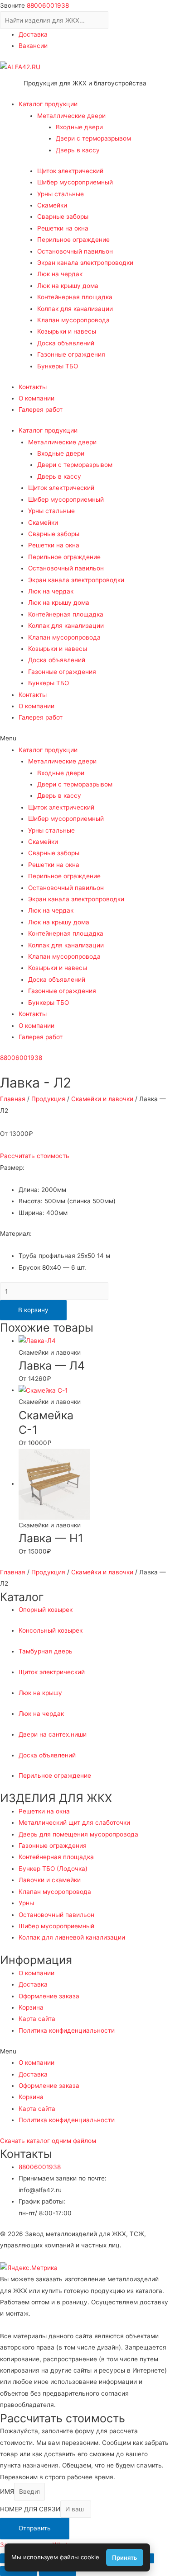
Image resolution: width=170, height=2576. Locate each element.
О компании (36, 398)
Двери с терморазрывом (93, 138)
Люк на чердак (60, 274)
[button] (85, 738)
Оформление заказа (49, 1996)
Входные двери (79, 127)
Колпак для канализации (75, 309)
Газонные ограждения (71, 354)
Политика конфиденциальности (67, 2030)
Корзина (31, 2007)
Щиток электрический (70, 171)
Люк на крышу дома (68, 286)
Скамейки (52, 205)
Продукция (48, 1099)
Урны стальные (61, 194)
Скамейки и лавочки (102, 1099)
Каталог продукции (48, 104)
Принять (125, 2557)
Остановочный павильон (75, 251)
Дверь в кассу (78, 150)
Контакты (33, 387)
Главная (13, 1099)
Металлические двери (71, 116)
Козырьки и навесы (67, 331)
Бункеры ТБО (58, 366)
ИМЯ (7, 2491)
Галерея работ (41, 410)
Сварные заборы (63, 217)
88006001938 (48, 5)
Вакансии (33, 46)
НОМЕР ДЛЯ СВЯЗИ (30, 2509)
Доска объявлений (66, 343)
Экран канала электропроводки (85, 263)
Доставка (33, 34)
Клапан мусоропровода (73, 320)
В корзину (33, 1310)
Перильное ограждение (73, 240)
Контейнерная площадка (75, 297)
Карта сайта (37, 2019)
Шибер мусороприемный (75, 182)
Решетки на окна (63, 228)
